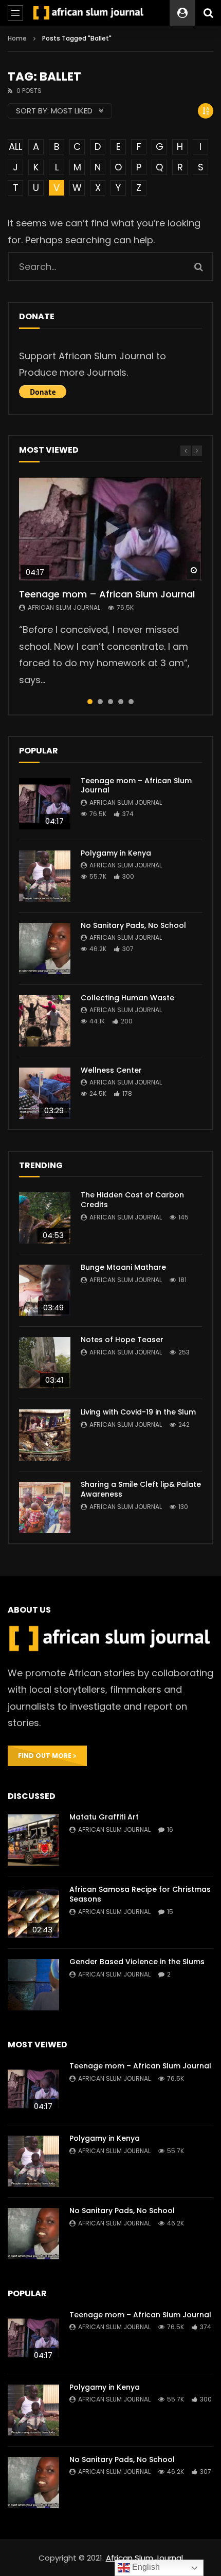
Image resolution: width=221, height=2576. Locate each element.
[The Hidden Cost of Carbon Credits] (45, 1218)
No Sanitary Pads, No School (133, 925)
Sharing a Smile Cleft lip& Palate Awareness (141, 1489)
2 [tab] (100, 702)
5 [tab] (131, 702)
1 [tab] (90, 702)
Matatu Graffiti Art (104, 1817)
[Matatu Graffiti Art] (33, 1840)
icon (110, 529)
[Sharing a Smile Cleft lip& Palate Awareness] (45, 1507)
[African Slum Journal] (89, 13)
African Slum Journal (64, 607)
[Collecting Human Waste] (45, 1021)
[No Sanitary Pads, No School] (45, 948)
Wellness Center (111, 1070)
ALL (15, 147)
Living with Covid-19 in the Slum (138, 1412)
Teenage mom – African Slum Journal (107, 594)
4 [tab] (121, 702)
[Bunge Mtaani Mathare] (45, 1290)
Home (17, 38)
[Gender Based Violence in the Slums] (33, 1985)
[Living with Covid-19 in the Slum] (45, 1435)
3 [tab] (110, 702)
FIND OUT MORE (45, 1756)
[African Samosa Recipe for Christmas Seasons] (33, 1912)
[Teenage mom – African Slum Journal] (45, 804)
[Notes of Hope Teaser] (45, 1363)
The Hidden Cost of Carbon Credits (132, 1200)
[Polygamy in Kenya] (45, 876)
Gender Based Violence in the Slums (137, 1962)
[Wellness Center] (45, 1093)
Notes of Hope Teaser (122, 1340)
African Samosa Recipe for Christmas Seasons (140, 1894)
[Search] (208, 13)
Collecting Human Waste (127, 998)
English (145, 2567)
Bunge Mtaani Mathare (123, 1267)
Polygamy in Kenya (116, 853)
